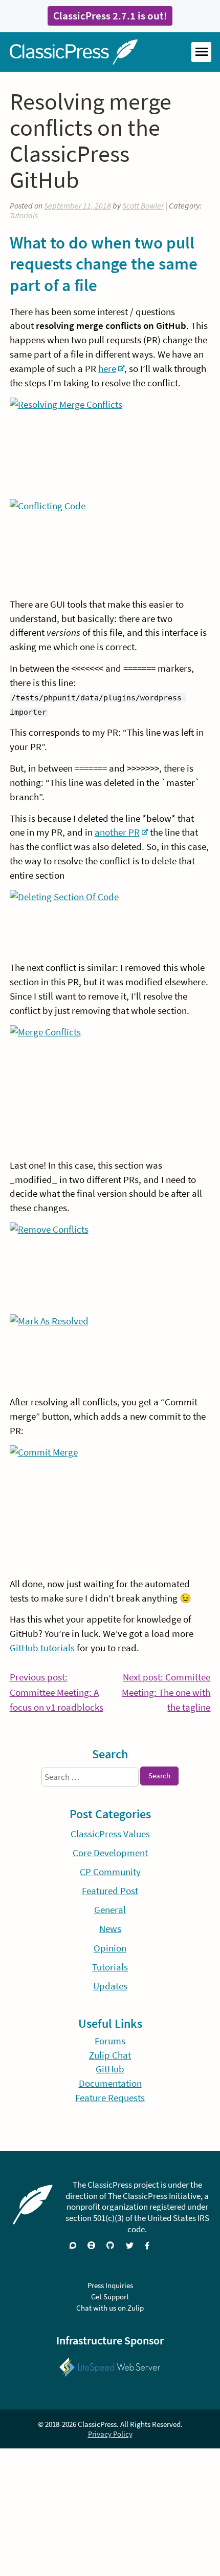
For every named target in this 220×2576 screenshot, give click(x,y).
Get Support (110, 2297)
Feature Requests (110, 2098)
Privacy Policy (110, 2434)
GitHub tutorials (42, 1648)
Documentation (110, 2083)
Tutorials (24, 215)
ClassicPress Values (110, 1834)
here (107, 369)
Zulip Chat (110, 2055)
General (110, 1910)
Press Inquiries (110, 2285)
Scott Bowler (143, 206)
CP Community (110, 1872)
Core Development (110, 1853)
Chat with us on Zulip (110, 2308)
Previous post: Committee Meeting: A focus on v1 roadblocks (57, 1693)
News (110, 1929)
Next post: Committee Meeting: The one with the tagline (166, 1693)
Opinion (110, 1948)
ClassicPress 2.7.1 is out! (110, 16)
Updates (110, 1986)
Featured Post (110, 1891)
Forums (110, 2041)
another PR (117, 832)
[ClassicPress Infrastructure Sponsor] (110, 2361)
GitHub (110, 2069)
